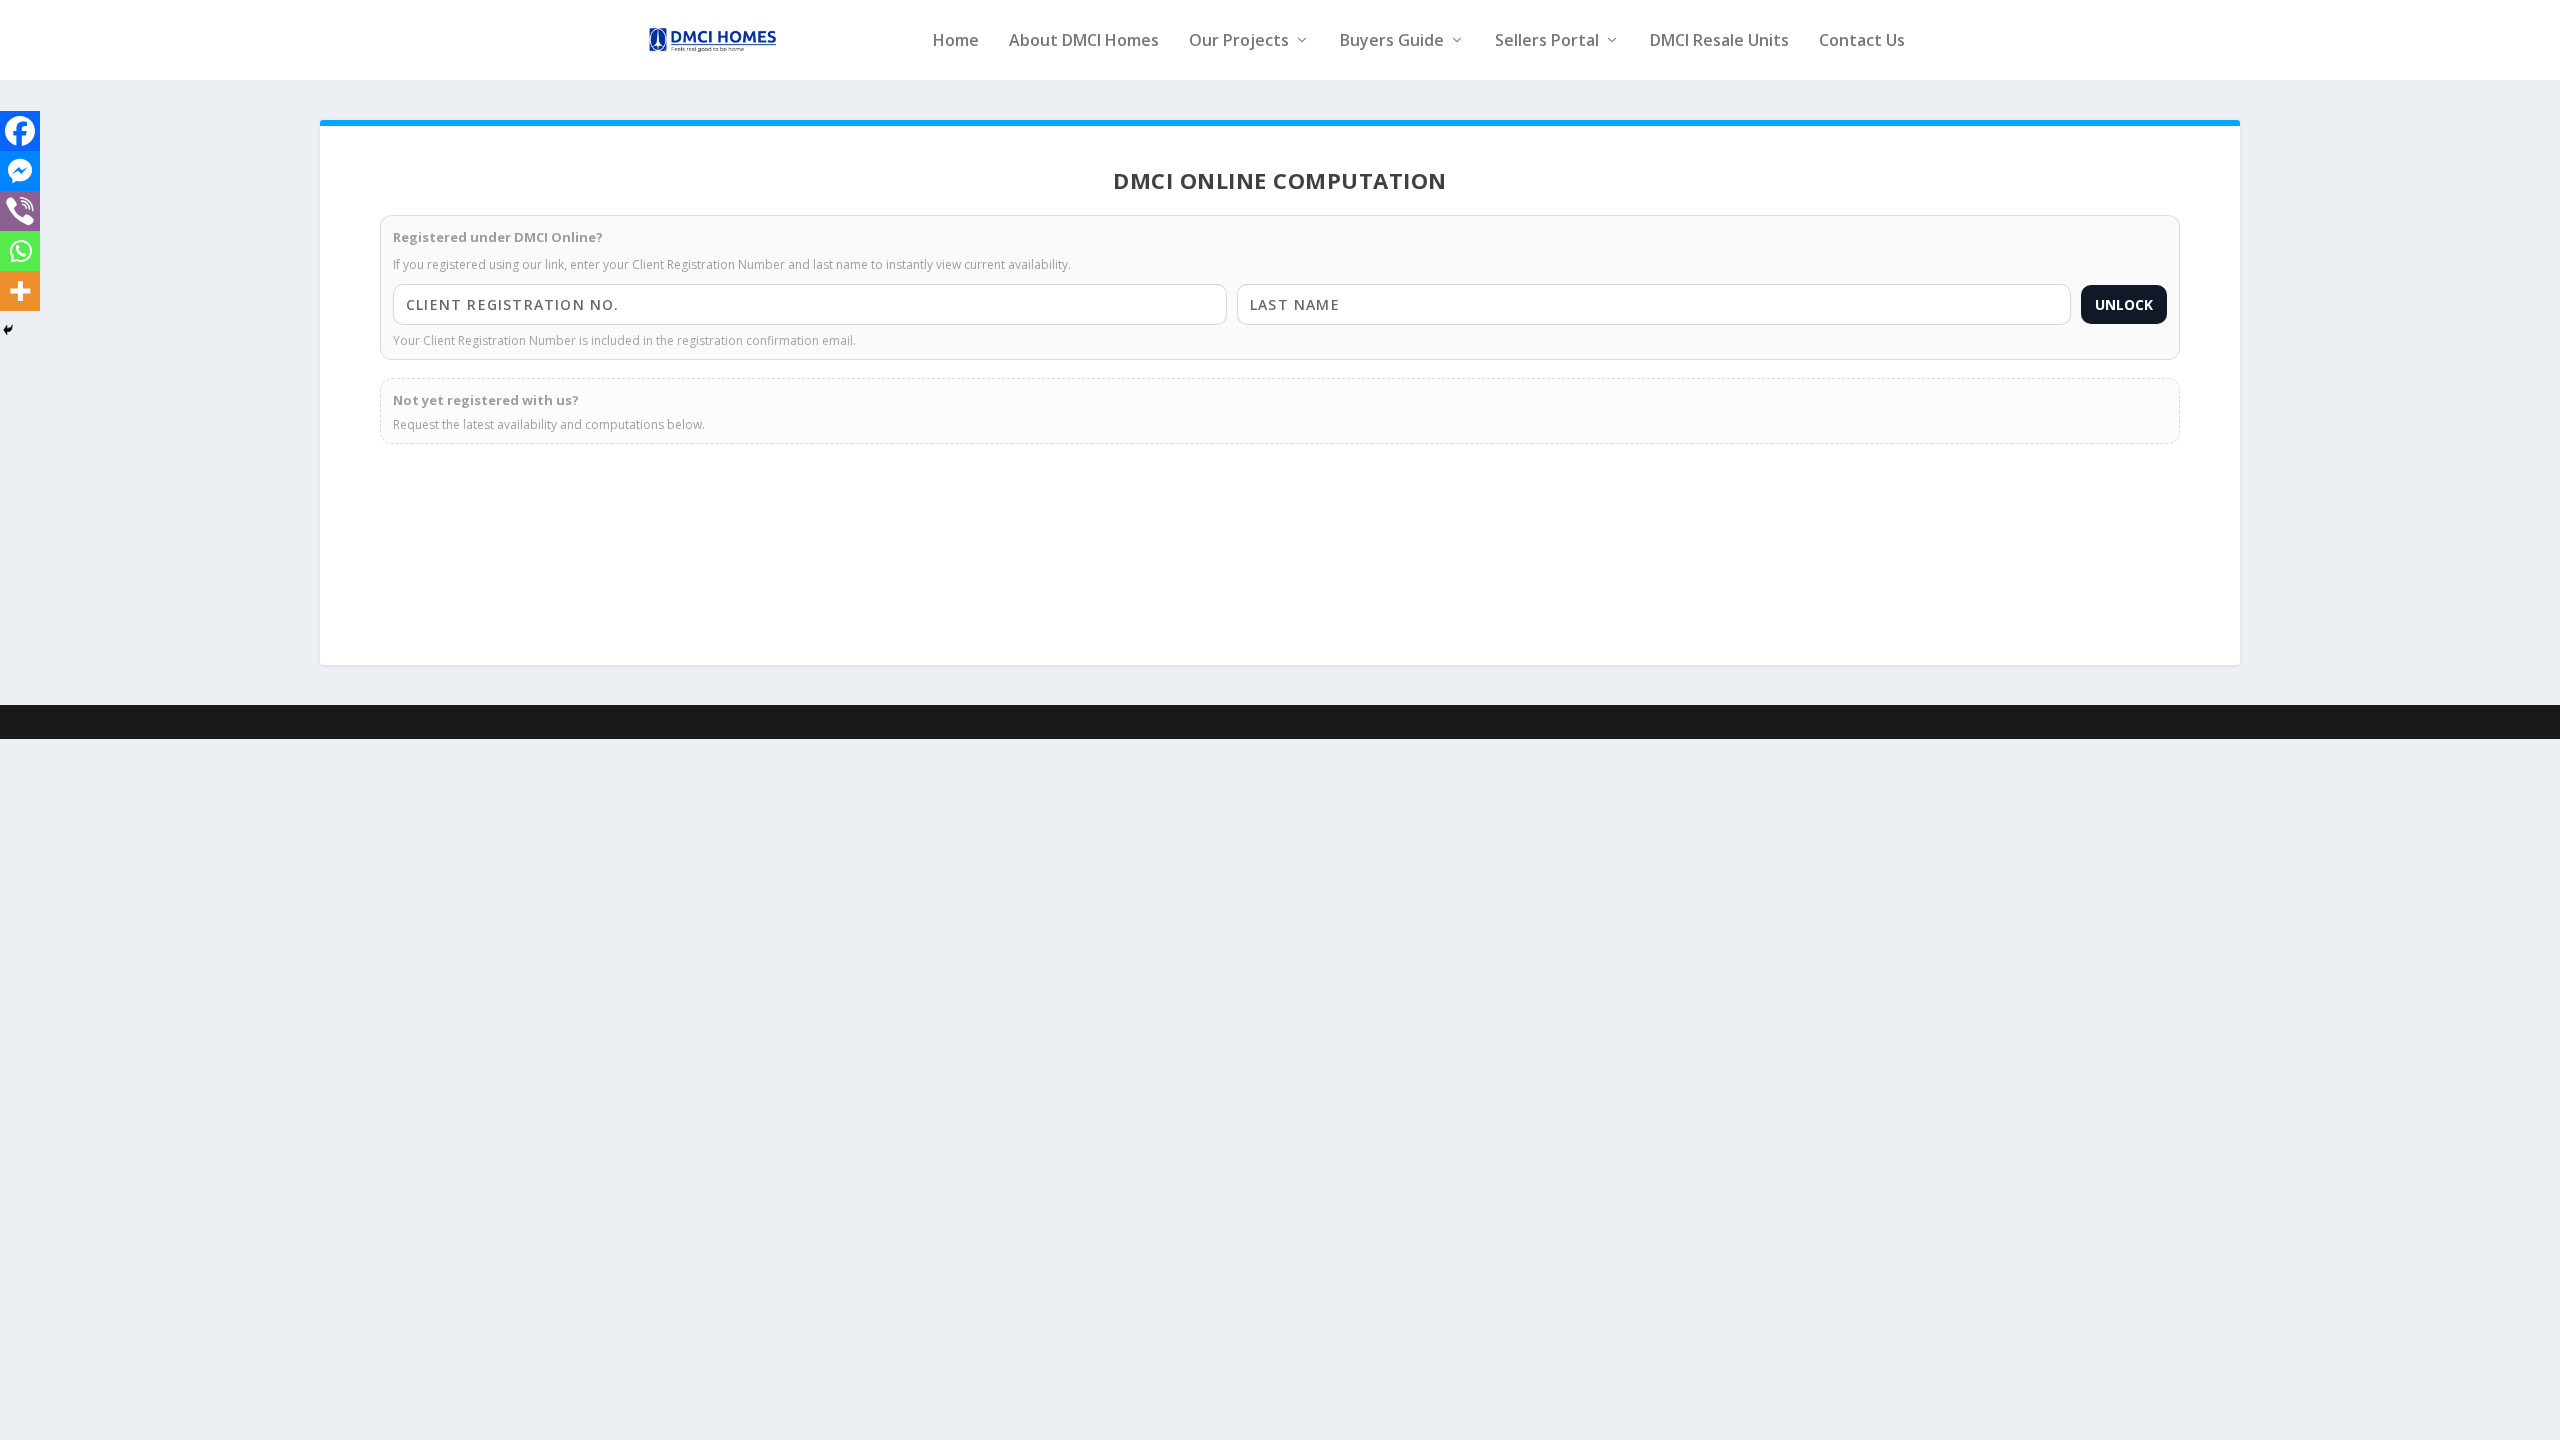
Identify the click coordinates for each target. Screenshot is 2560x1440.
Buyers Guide (1392, 41)
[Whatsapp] (20, 251)
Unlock (2124, 304)
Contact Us (1862, 41)
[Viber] (20, 211)
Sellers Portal (1547, 41)
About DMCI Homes (1084, 41)
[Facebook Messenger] (20, 171)
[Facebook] (20, 131)
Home (956, 41)
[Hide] (8, 330)
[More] (20, 291)
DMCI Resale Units (1719, 41)
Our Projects (1239, 41)
